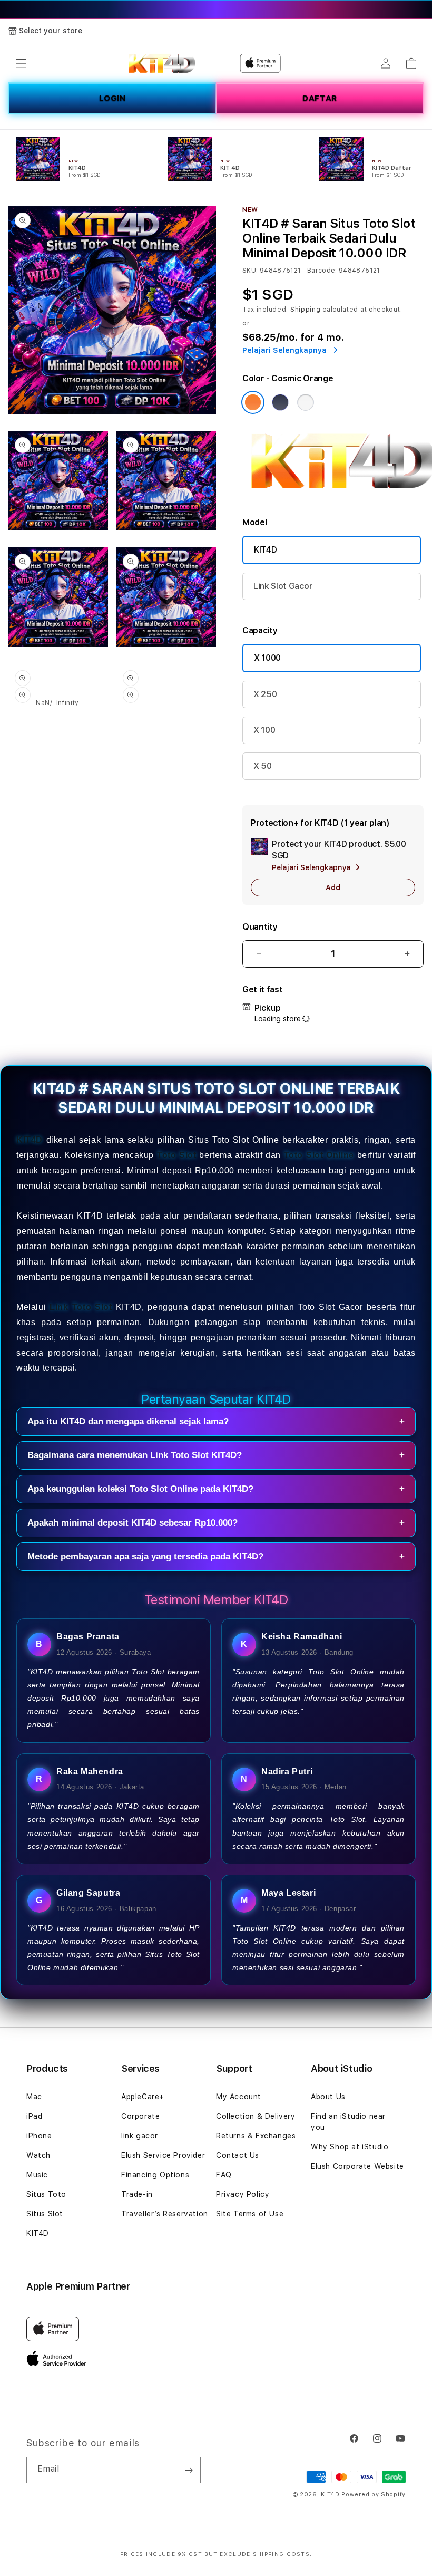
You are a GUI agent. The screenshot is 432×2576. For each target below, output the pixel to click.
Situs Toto (46, 2194)
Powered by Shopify (374, 2495)
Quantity (260, 927)
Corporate (140, 2116)
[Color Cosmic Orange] (253, 402)
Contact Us (238, 2155)
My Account (239, 2097)
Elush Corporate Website (357, 2166)
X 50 (263, 766)
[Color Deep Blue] (280, 402)
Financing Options (155, 2175)
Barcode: (322, 271)
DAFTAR (320, 98)
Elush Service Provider (163, 2155)
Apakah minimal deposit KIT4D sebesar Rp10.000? (216, 1523)
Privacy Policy (243, 2194)
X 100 (264, 730)
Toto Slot (177, 1155)
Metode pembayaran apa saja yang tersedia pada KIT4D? (216, 1556)
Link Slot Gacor (283, 586)
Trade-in (137, 2194)
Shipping (306, 310)
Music (37, 2175)
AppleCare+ (143, 2097)
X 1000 (267, 658)
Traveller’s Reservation (165, 2214)
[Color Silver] (306, 402)
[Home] (162, 63)
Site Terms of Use (250, 2214)
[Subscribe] (189, 2470)
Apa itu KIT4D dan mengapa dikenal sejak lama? (216, 1421)
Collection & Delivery (256, 2116)
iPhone (39, 2136)
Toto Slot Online (319, 1155)
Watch (38, 2155)
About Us (328, 2097)
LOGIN (112, 98)
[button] (21, 63)
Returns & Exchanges (256, 2136)
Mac (34, 2097)
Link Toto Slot (81, 1307)
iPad (34, 2116)
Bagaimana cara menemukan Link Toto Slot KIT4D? (216, 1455)
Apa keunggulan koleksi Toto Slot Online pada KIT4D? (216, 1489)
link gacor (140, 2136)
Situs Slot (45, 2214)
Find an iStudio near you (348, 2122)
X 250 (265, 694)
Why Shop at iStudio (350, 2147)
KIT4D (265, 550)
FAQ (224, 2175)
